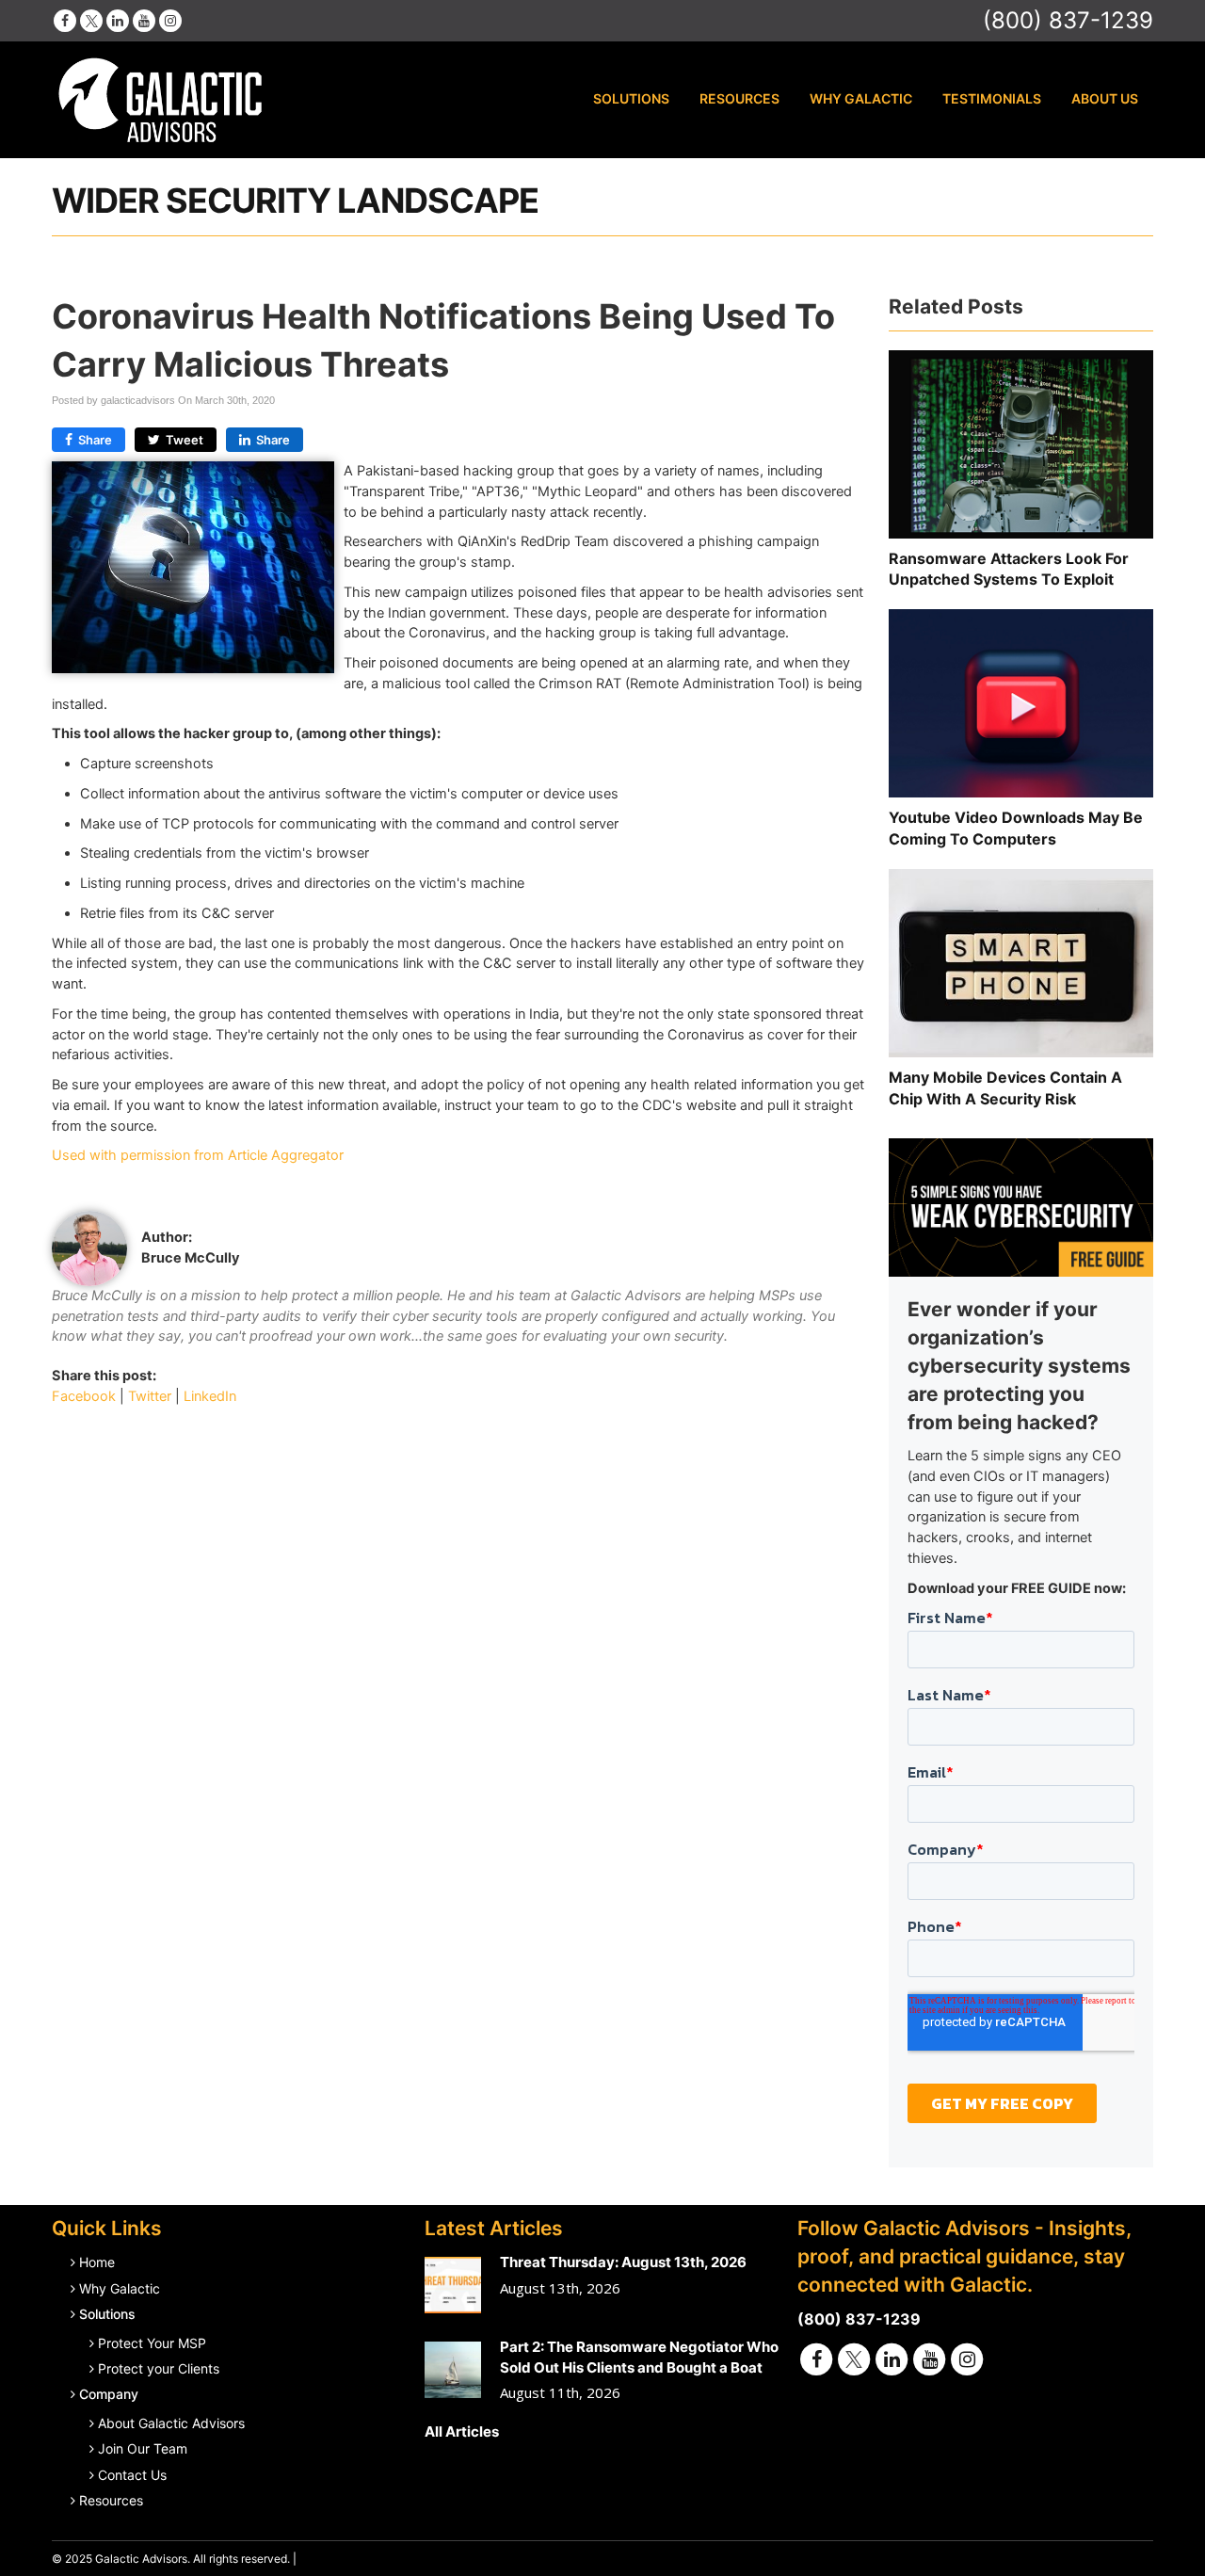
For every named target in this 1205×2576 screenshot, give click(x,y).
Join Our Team (143, 2448)
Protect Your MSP (152, 2343)
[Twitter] (91, 20)
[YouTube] (144, 20)
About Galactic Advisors (171, 2423)
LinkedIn (210, 1396)
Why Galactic (861, 98)
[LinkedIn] (118, 20)
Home (97, 2262)
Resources (739, 98)
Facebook (84, 1396)
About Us (1105, 98)
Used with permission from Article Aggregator (198, 1155)
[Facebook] (65, 20)
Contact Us (132, 2475)
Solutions (631, 98)
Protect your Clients (159, 2368)
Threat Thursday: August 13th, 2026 (623, 2262)
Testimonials (992, 98)
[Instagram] (170, 20)
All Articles (462, 2431)
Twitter (150, 1396)
